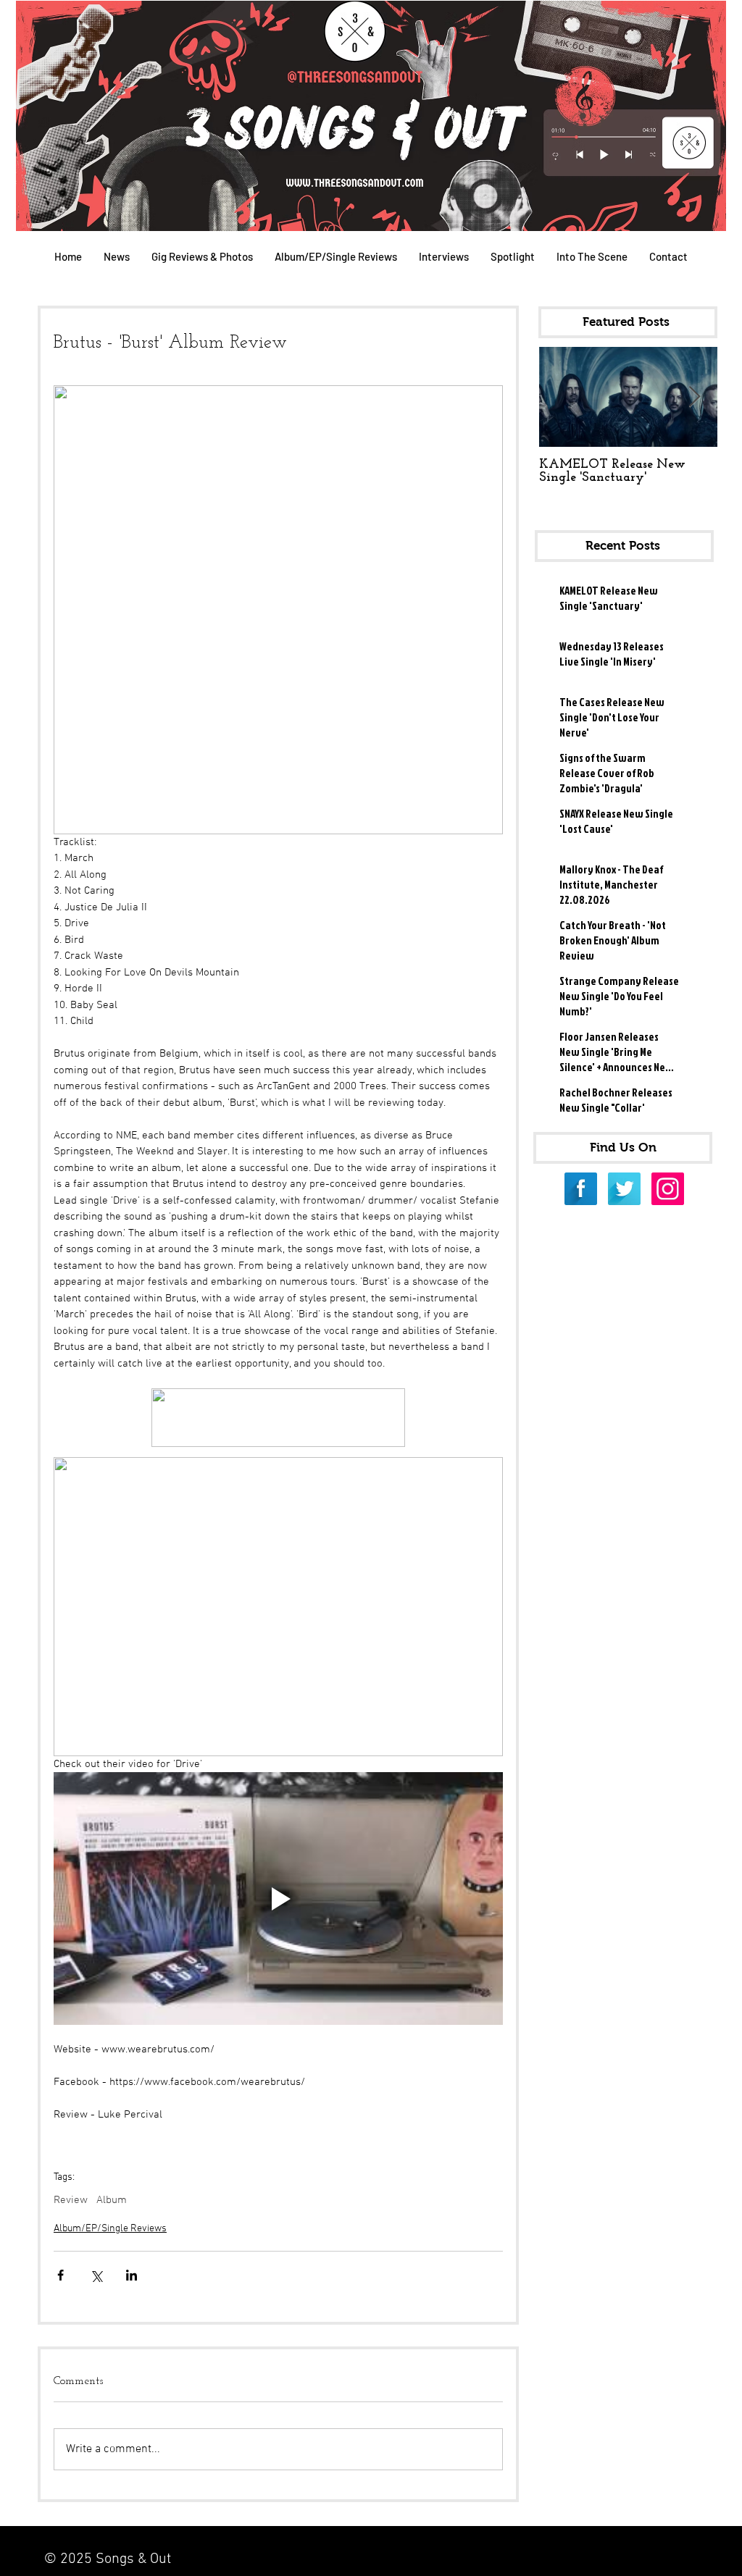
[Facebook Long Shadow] (581, 1189)
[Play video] (278, 1899)
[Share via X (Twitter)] (96, 2275)
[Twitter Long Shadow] (624, 1189)
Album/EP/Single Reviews (110, 2229)
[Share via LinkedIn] (132, 2275)
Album (112, 2200)
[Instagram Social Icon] (668, 1189)
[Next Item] (694, 397)
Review (71, 2200)
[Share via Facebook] (61, 2275)
